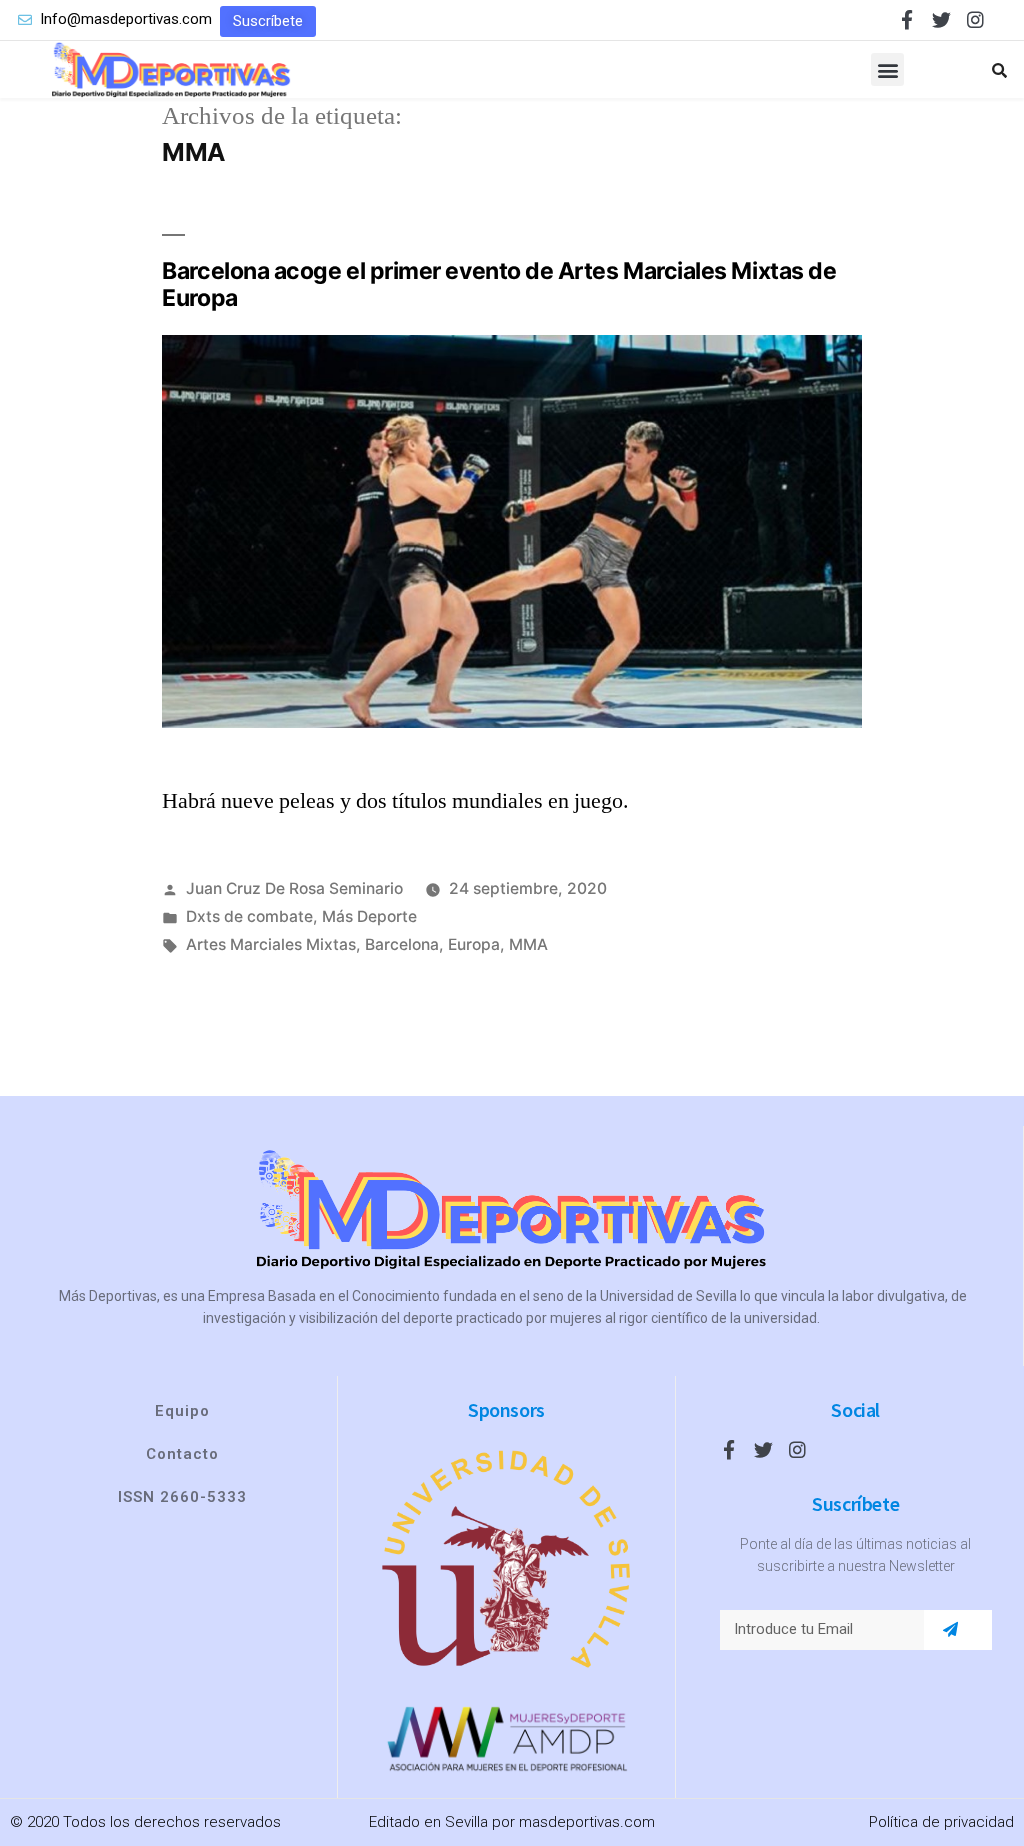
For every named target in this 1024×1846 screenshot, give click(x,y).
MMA (528, 944)
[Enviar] (950, 1630)
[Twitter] (941, 19)
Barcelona (402, 944)
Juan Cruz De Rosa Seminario (294, 888)
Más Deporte (369, 916)
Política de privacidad (941, 1822)
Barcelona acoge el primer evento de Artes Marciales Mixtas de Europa (499, 285)
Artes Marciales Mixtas (271, 944)
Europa (474, 944)
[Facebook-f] (907, 19)
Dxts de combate (249, 916)
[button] (268, 21)
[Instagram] (975, 19)
